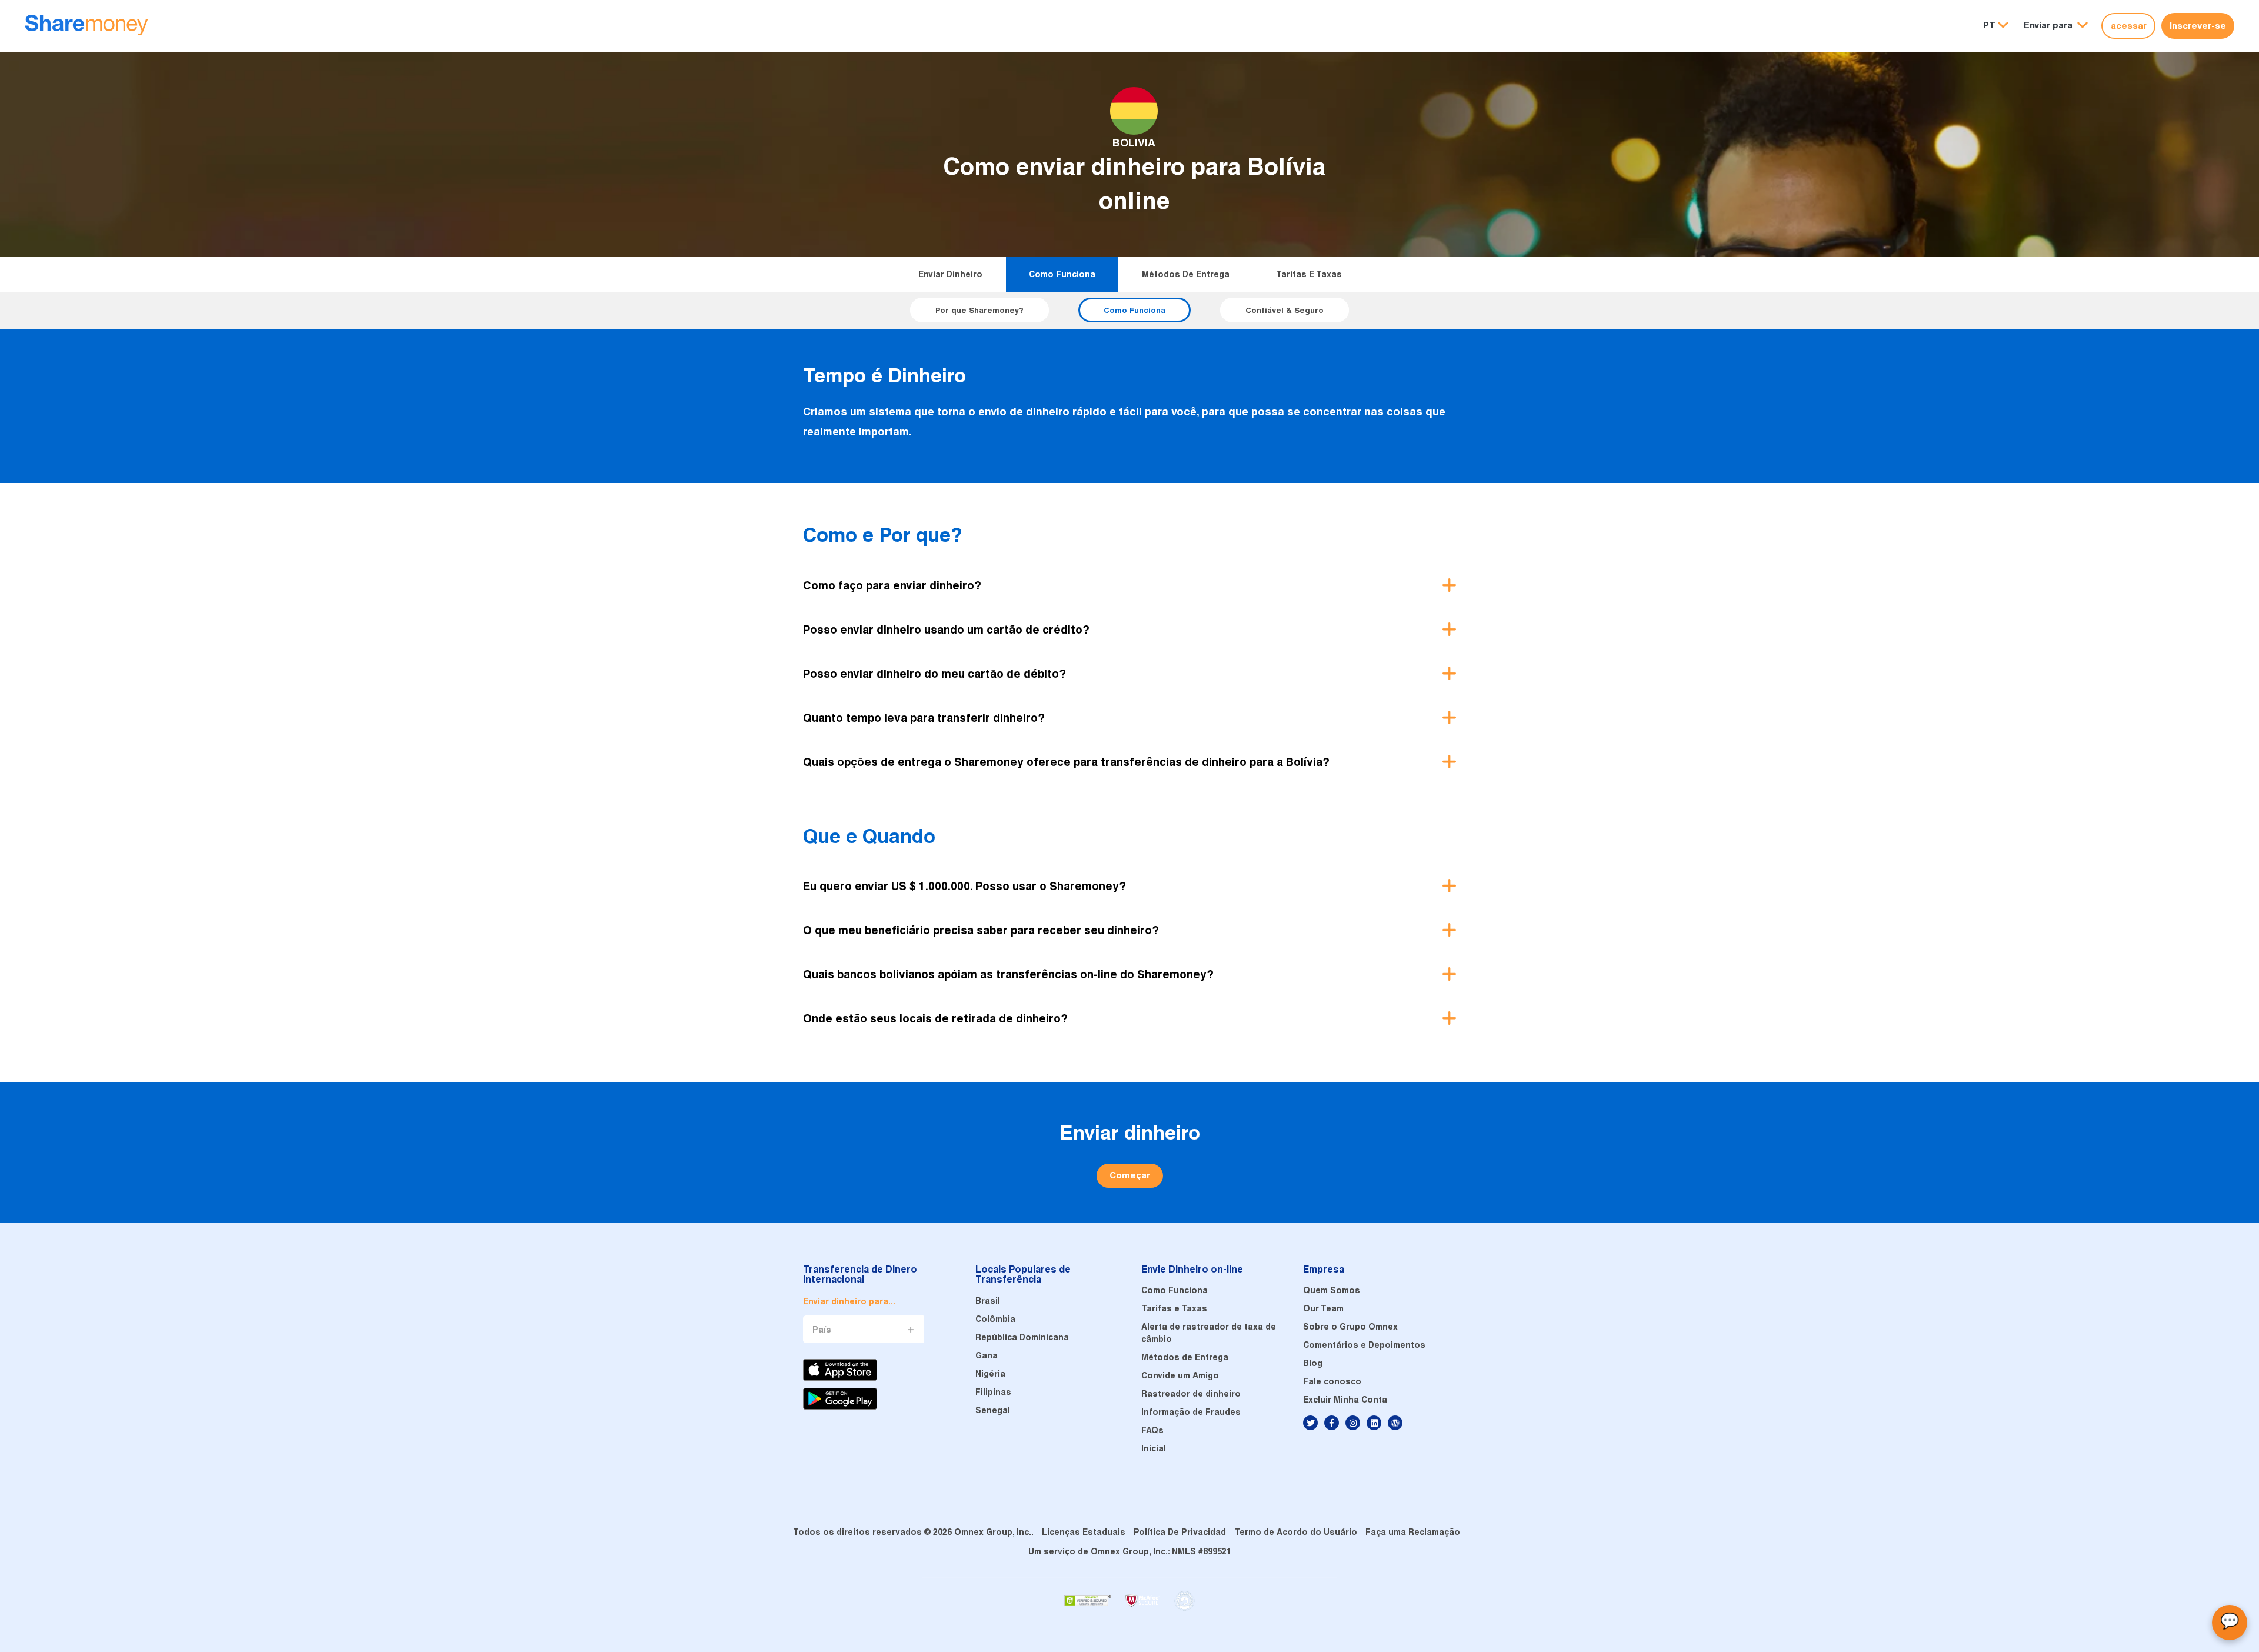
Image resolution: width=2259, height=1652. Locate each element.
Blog (1313, 1363)
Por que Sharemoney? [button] (979, 310)
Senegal (993, 1410)
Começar (1130, 1175)
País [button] (822, 1330)
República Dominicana (1022, 1337)
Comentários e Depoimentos (1364, 1345)
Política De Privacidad (1180, 1532)
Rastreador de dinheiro (1191, 1394)
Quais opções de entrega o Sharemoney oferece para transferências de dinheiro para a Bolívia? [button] (1066, 762)
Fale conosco (1332, 1381)
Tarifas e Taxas (1309, 274)
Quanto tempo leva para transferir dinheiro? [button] (924, 718)
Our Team (1323, 1308)
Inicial (1154, 1448)
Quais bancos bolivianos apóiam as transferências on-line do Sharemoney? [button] (1008, 974)
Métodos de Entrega (1186, 274)
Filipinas (993, 1392)
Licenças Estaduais (1084, 1532)
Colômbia (995, 1319)
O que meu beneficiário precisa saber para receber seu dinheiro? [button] (981, 930)
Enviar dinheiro (950, 274)
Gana (987, 1355)
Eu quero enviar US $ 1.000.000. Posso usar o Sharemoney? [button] (964, 886)
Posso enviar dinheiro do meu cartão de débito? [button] (934, 674)
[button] (2056, 26)
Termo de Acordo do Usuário (1296, 1532)
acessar (2129, 26)
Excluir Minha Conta (1345, 1400)
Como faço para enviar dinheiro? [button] (892, 585)
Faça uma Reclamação (1413, 1532)
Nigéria (990, 1374)
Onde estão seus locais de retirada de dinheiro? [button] (935, 1018)
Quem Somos (1332, 1290)
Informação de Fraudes (1191, 1412)
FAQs (1152, 1430)
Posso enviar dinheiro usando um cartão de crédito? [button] (946, 630)
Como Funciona (1062, 274)
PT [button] (1989, 25)
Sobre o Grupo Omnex (1350, 1327)
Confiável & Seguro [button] (1285, 310)
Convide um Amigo (1180, 1375)
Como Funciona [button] (1135, 310)
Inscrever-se (2198, 26)
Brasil (988, 1301)
